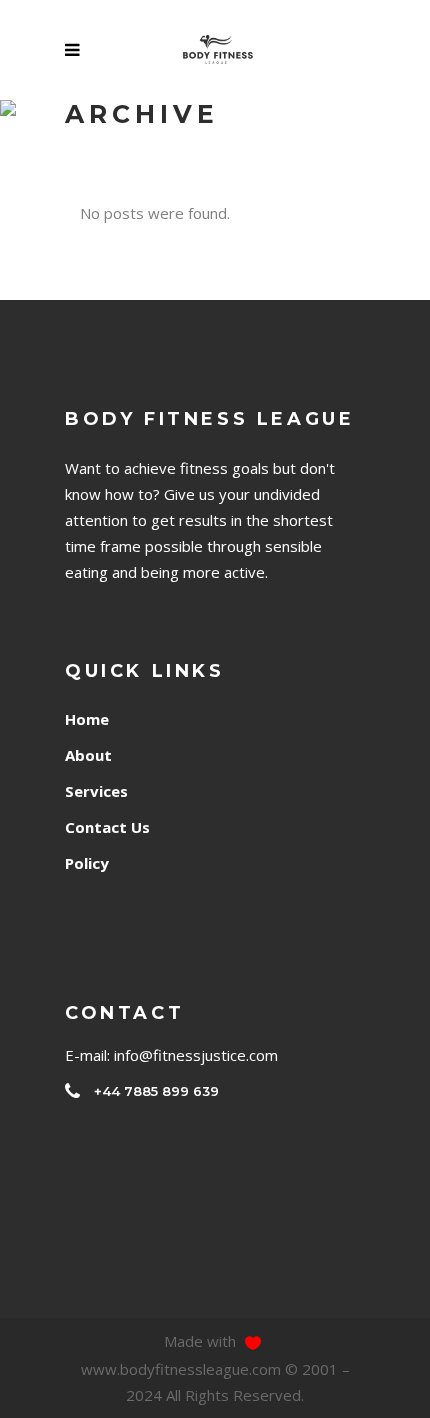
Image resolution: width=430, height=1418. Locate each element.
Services (96, 791)
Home (87, 719)
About (88, 755)
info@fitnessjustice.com (196, 1055)
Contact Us (107, 827)
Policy (87, 863)
